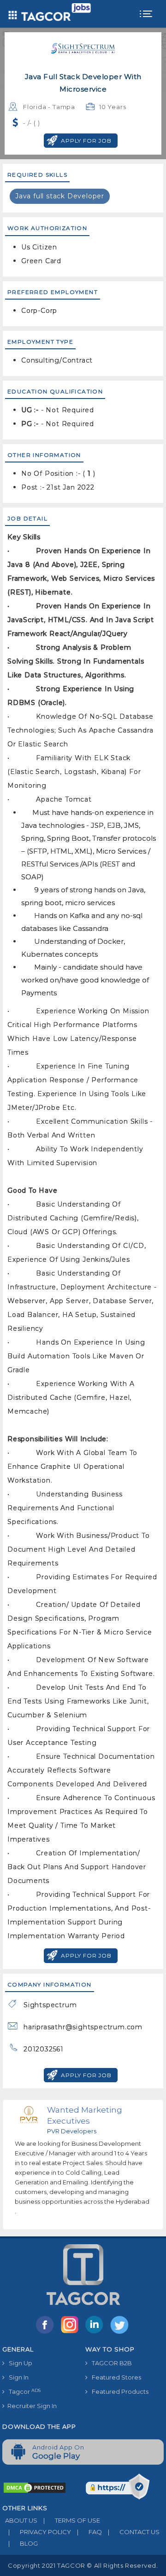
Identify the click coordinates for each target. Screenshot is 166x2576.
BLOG (23, 2543)
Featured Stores (114, 2377)
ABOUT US (20, 2520)
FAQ (89, 2532)
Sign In (17, 2377)
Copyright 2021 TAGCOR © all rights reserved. (83, 2565)
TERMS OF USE (72, 2520)
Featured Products (118, 2391)
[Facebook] (47, 2333)
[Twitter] (120, 2333)
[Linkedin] (96, 2333)
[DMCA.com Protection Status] (35, 2487)
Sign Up (18, 2363)
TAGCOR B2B (110, 2363)
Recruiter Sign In (31, 2406)
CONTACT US (134, 2532)
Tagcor (23, 2392)
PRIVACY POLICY (40, 2532)
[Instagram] (71, 2333)
